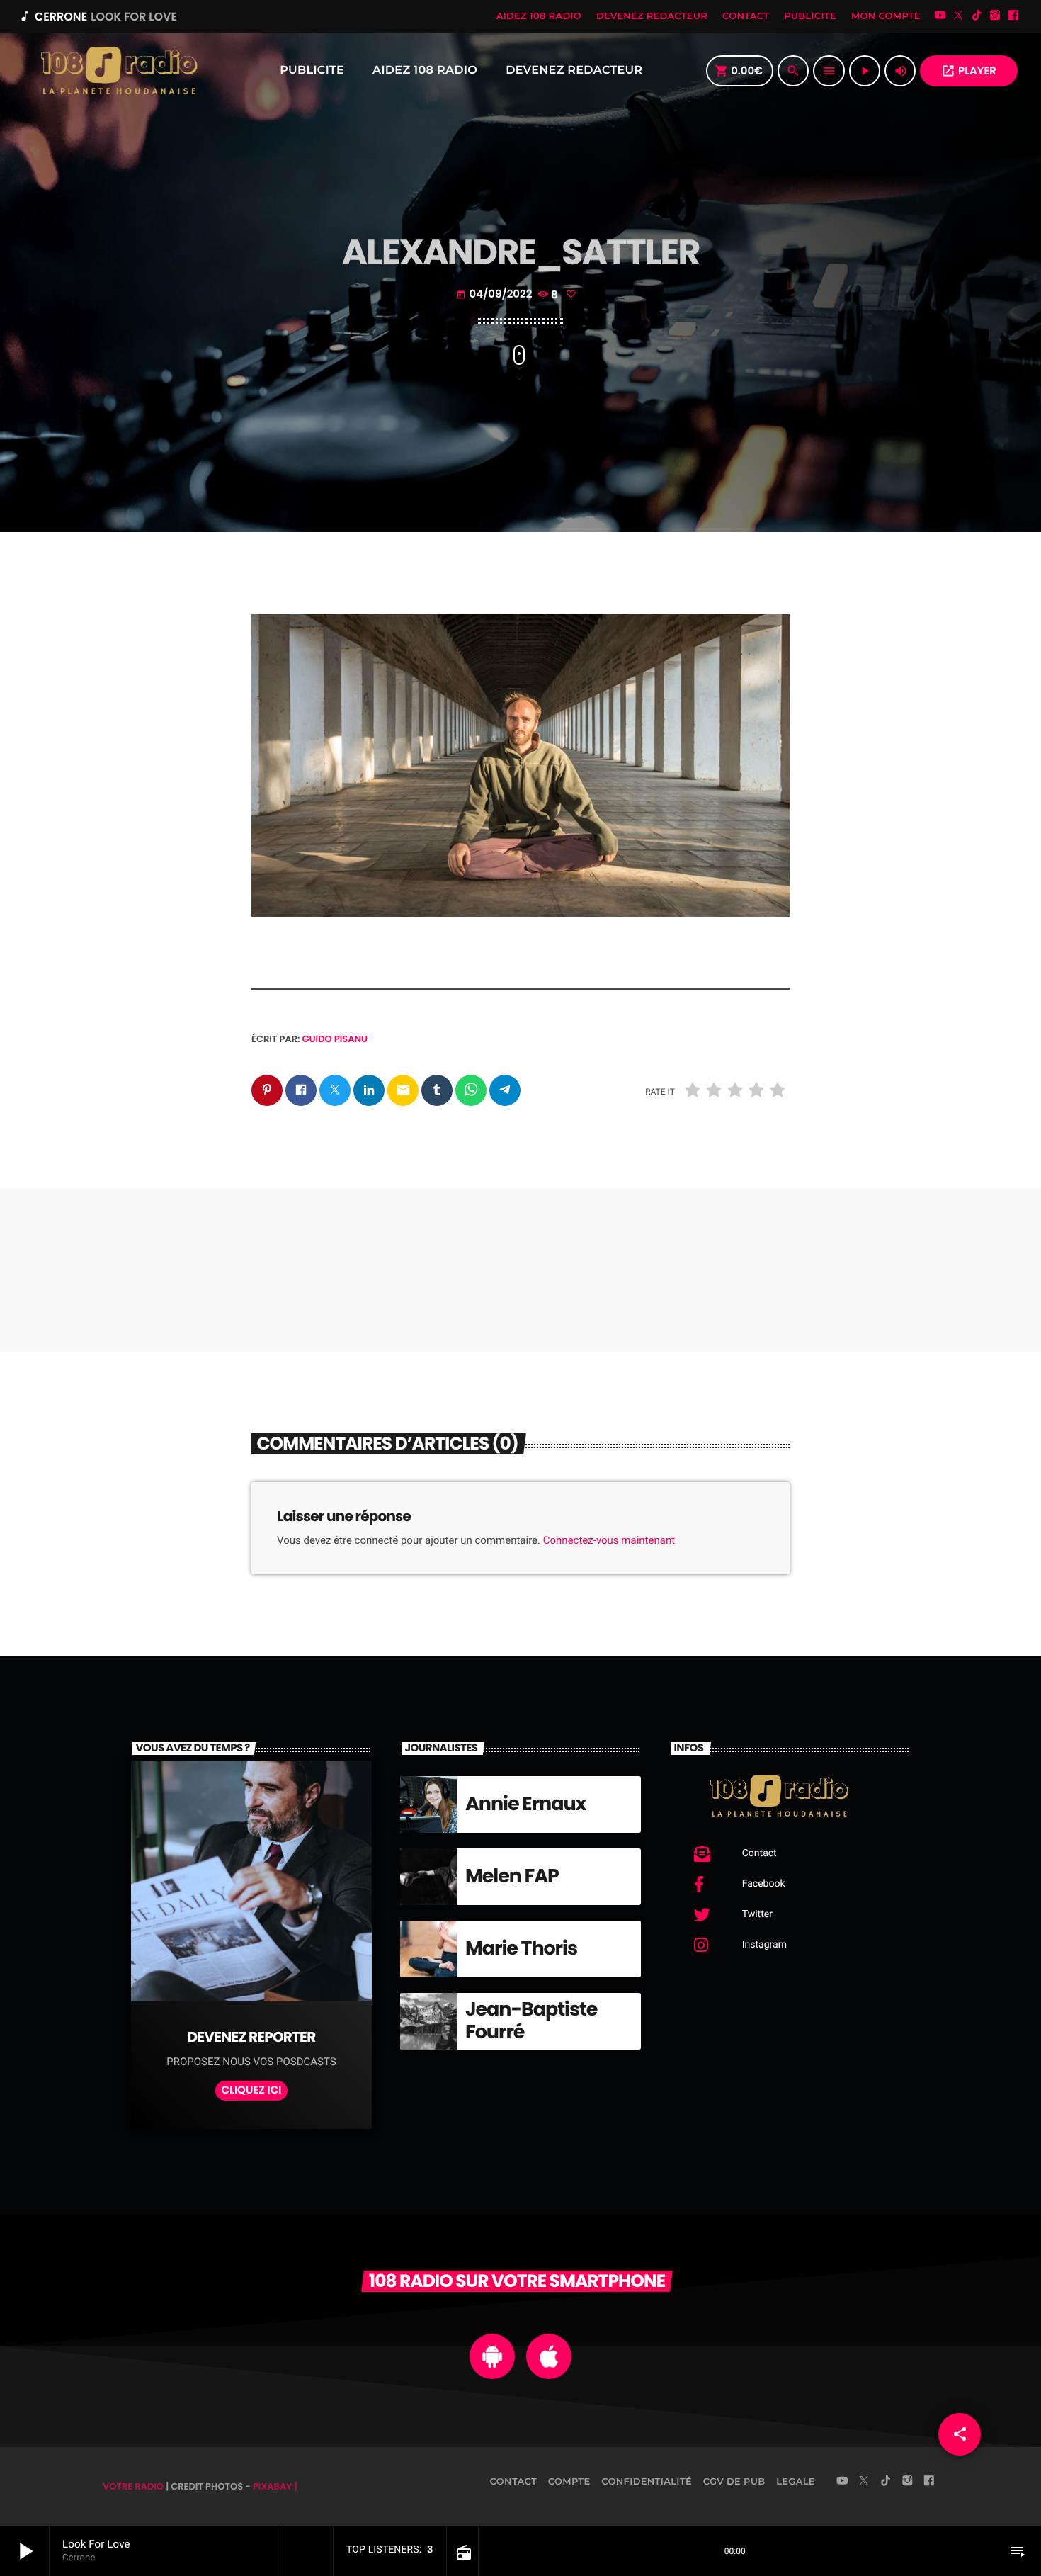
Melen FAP (512, 1876)
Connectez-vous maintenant (609, 1540)
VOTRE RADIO (133, 2486)
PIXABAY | (275, 2486)
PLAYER (969, 71)
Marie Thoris (521, 1949)
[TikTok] (977, 17)
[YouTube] (940, 17)
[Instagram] (995, 17)
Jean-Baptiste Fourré (531, 2021)
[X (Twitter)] (959, 17)
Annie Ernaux (525, 1804)
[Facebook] (1013, 17)
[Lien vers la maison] (118, 71)
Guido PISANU (335, 1039)
